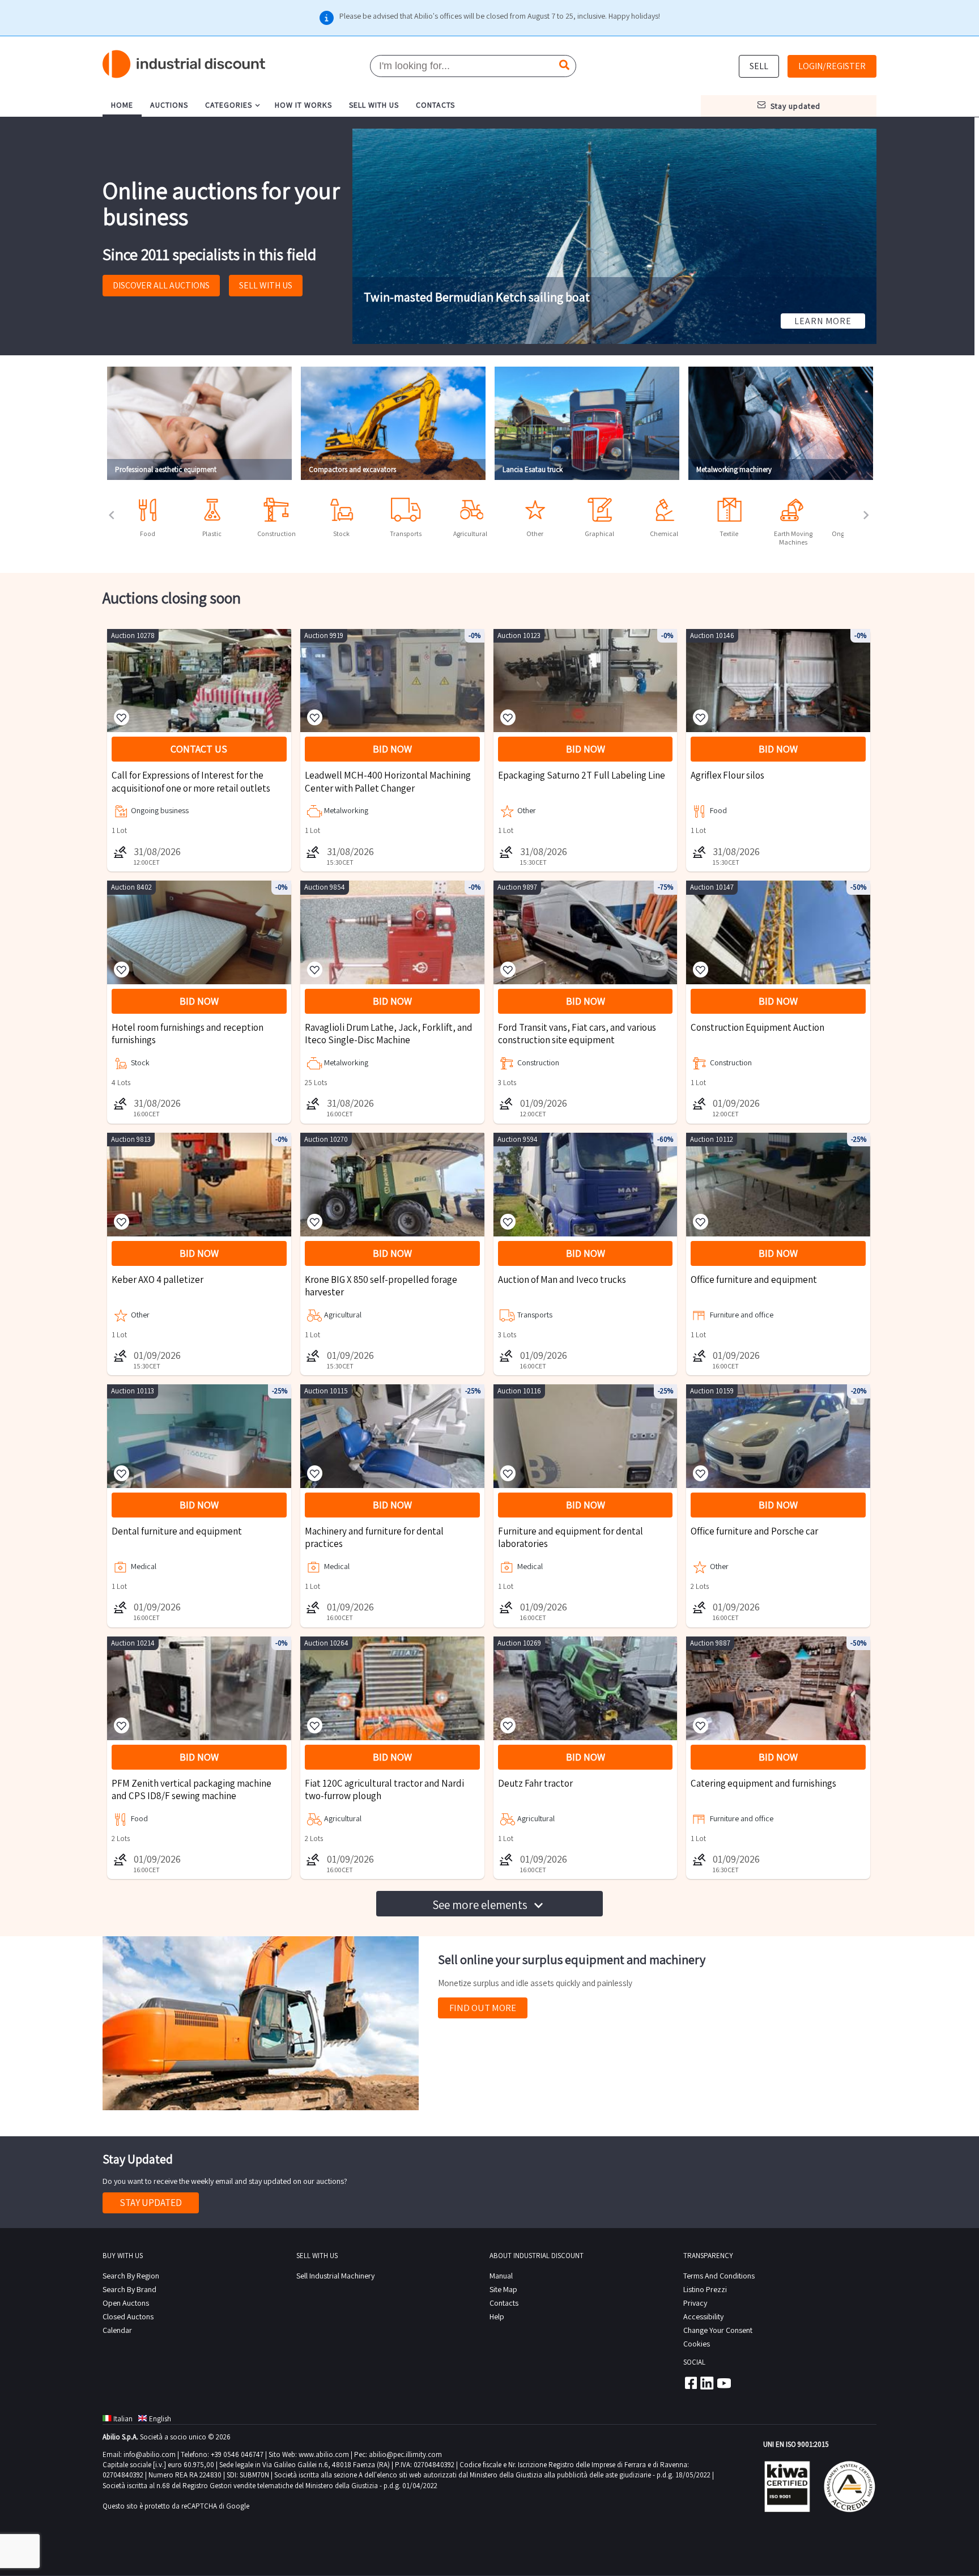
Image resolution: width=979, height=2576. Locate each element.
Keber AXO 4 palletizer (158, 1280)
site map (503, 2289)
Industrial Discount (185, 64)
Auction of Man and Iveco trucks (562, 1280)
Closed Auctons (128, 2316)
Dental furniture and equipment (177, 1531)
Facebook (690, 2383)
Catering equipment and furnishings (763, 1783)
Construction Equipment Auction (757, 1027)
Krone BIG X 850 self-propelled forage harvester (381, 1286)
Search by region (131, 2276)
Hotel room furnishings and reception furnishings (188, 1034)
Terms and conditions (719, 2276)
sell (759, 66)
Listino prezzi (705, 2289)
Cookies (697, 2344)
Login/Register (832, 66)
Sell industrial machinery (335, 2276)
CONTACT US (199, 749)
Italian (123, 2419)
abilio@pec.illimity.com (405, 2454)
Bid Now (392, 749)
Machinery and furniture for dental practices (374, 1537)
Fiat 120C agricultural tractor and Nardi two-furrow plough (384, 1789)
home (122, 105)
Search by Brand (129, 2289)
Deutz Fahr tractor (535, 1783)
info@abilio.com (150, 2454)
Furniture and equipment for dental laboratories (571, 1537)
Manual (501, 2276)
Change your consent (718, 2330)
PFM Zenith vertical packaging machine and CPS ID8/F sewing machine (191, 1789)
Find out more (483, 2008)
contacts (435, 105)
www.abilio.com (324, 2454)
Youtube (724, 2383)
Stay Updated (151, 2203)
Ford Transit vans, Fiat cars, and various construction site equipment (577, 1034)
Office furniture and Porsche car (754, 1531)
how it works (303, 105)
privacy (695, 2303)
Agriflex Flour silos (727, 775)
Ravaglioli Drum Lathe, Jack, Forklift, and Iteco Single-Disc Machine (389, 1034)
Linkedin (707, 2383)
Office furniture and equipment (754, 1280)
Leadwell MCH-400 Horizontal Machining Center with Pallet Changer (388, 781)
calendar (117, 2330)
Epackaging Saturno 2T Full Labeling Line (582, 775)
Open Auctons (126, 2303)
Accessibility (703, 2316)
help (497, 2316)
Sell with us (266, 285)
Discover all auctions (161, 285)
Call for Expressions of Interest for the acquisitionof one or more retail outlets (191, 781)
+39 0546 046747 (237, 2454)
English (160, 2419)
